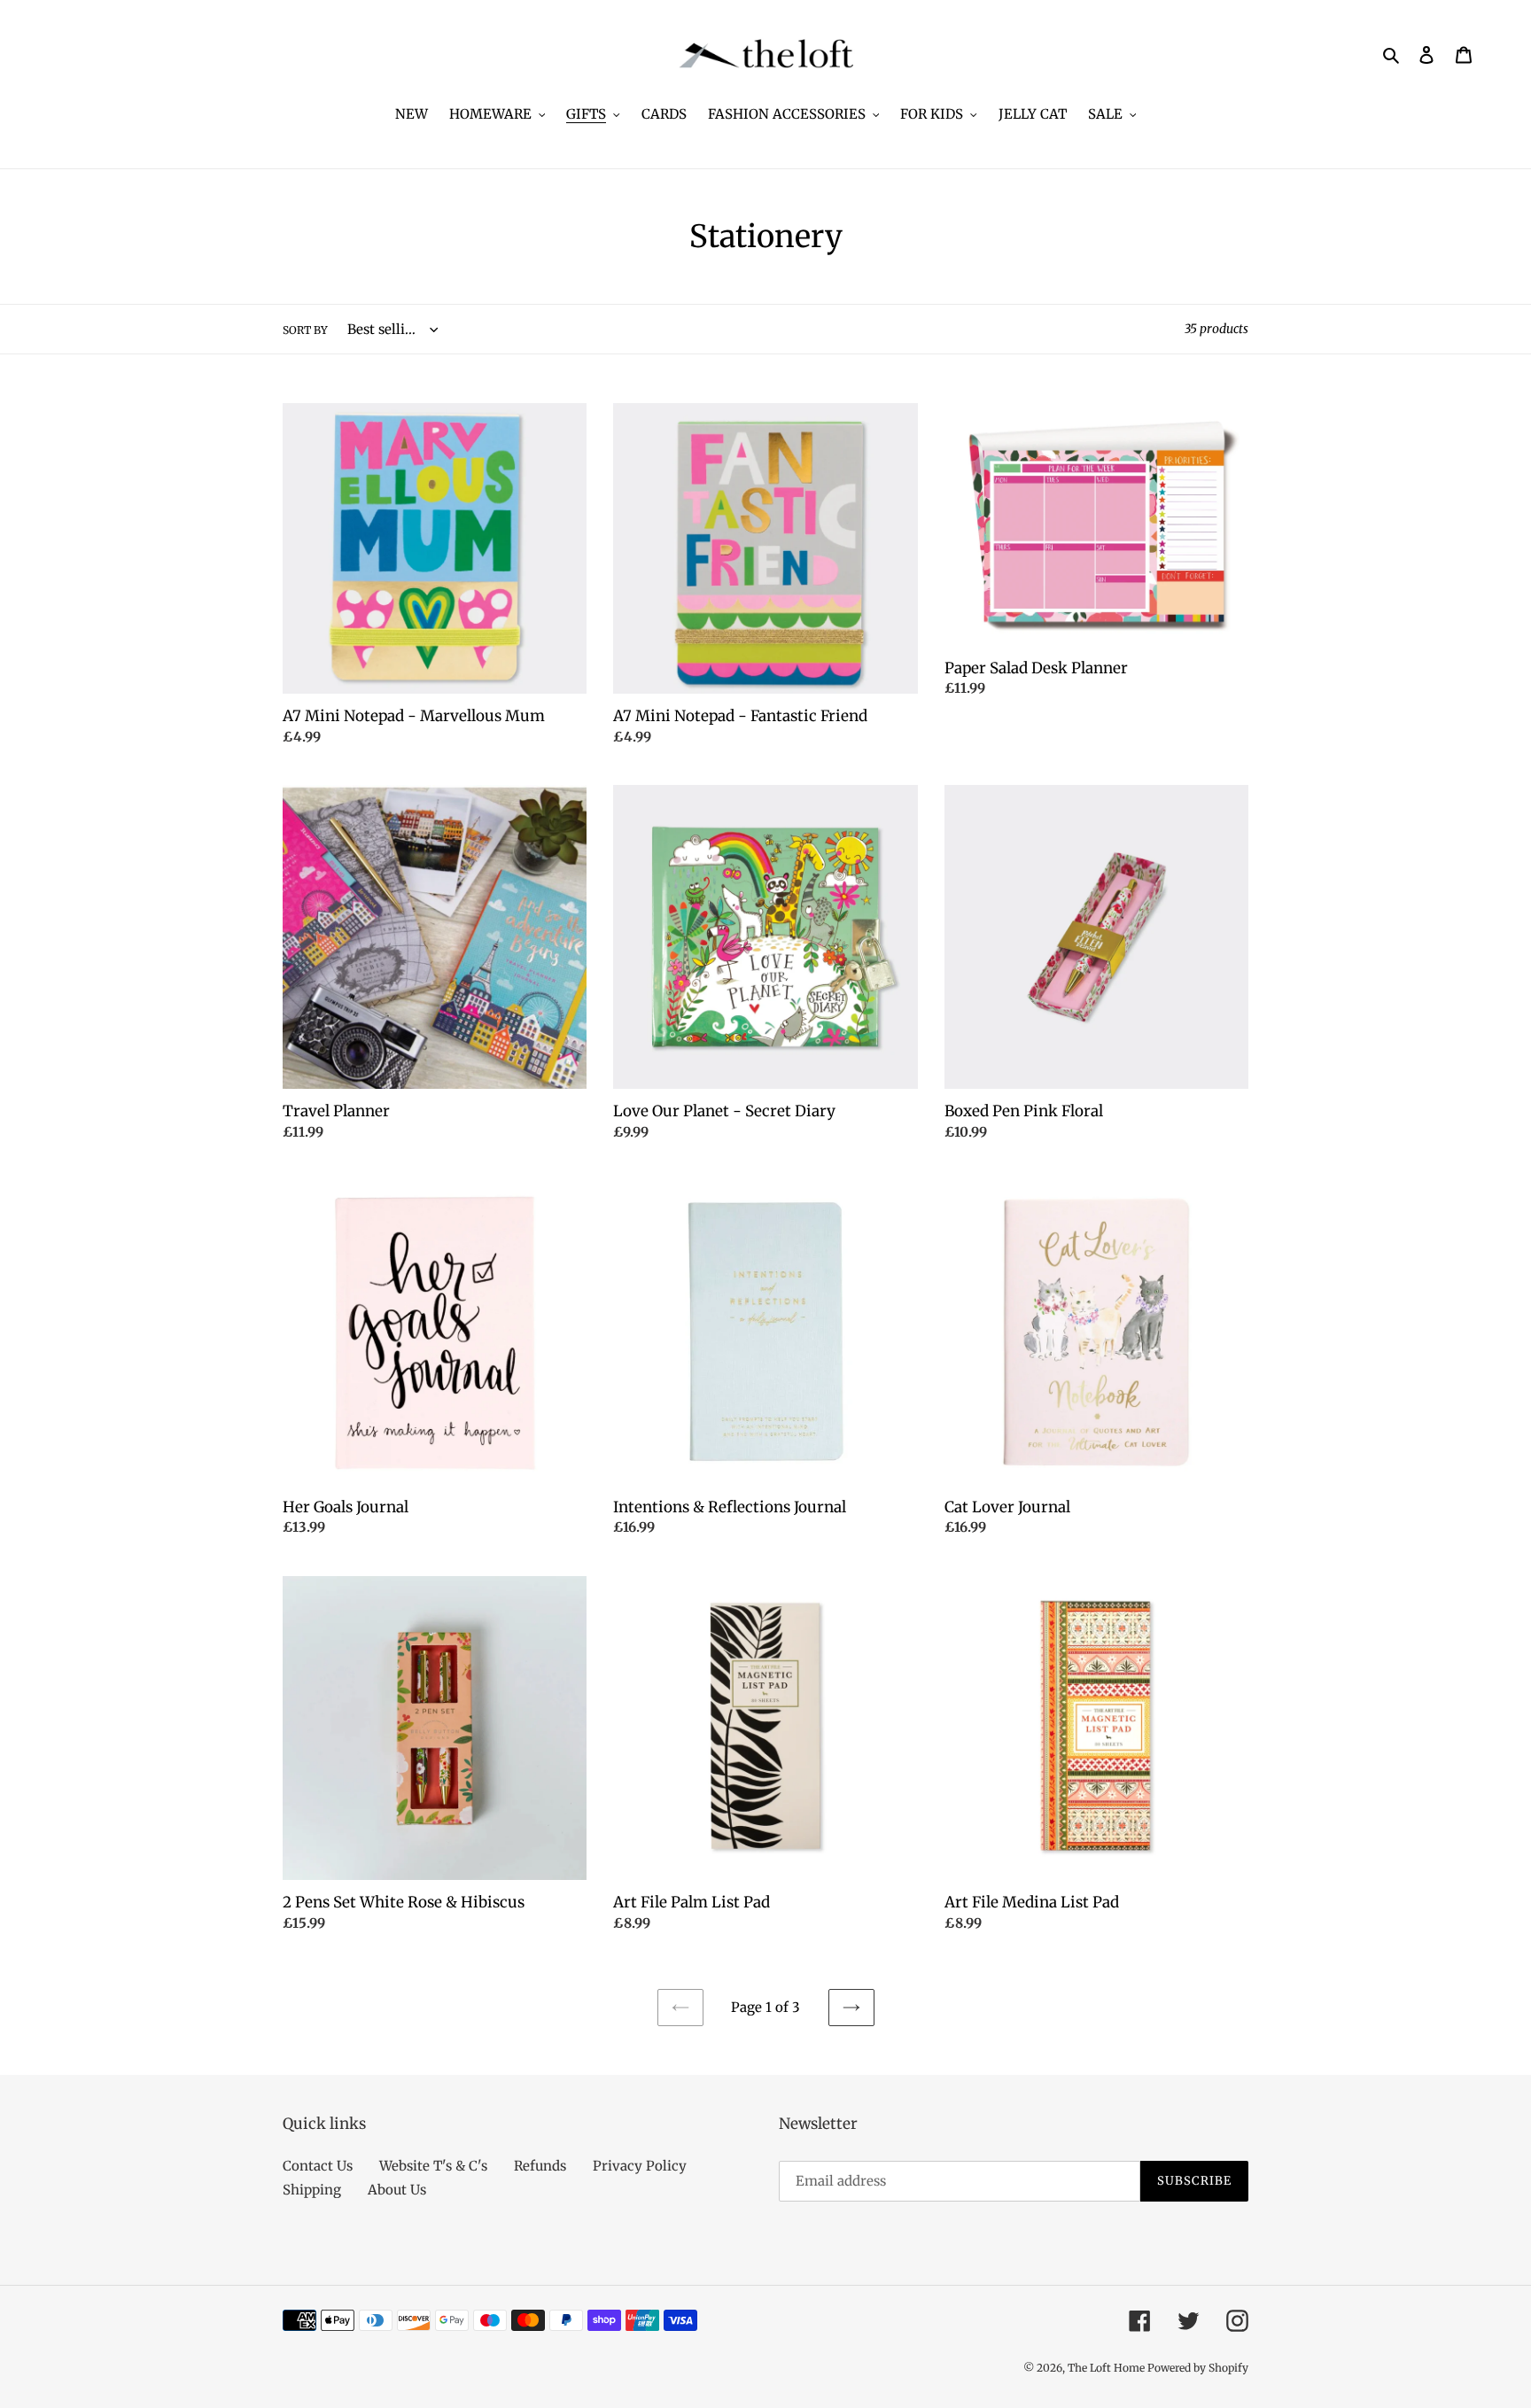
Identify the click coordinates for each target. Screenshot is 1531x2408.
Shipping (312, 2190)
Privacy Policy (640, 2166)
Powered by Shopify (1198, 2368)
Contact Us (318, 2166)
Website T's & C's (433, 2166)
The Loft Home (1107, 2368)
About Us (397, 2190)
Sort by (305, 330)
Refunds (540, 2166)
